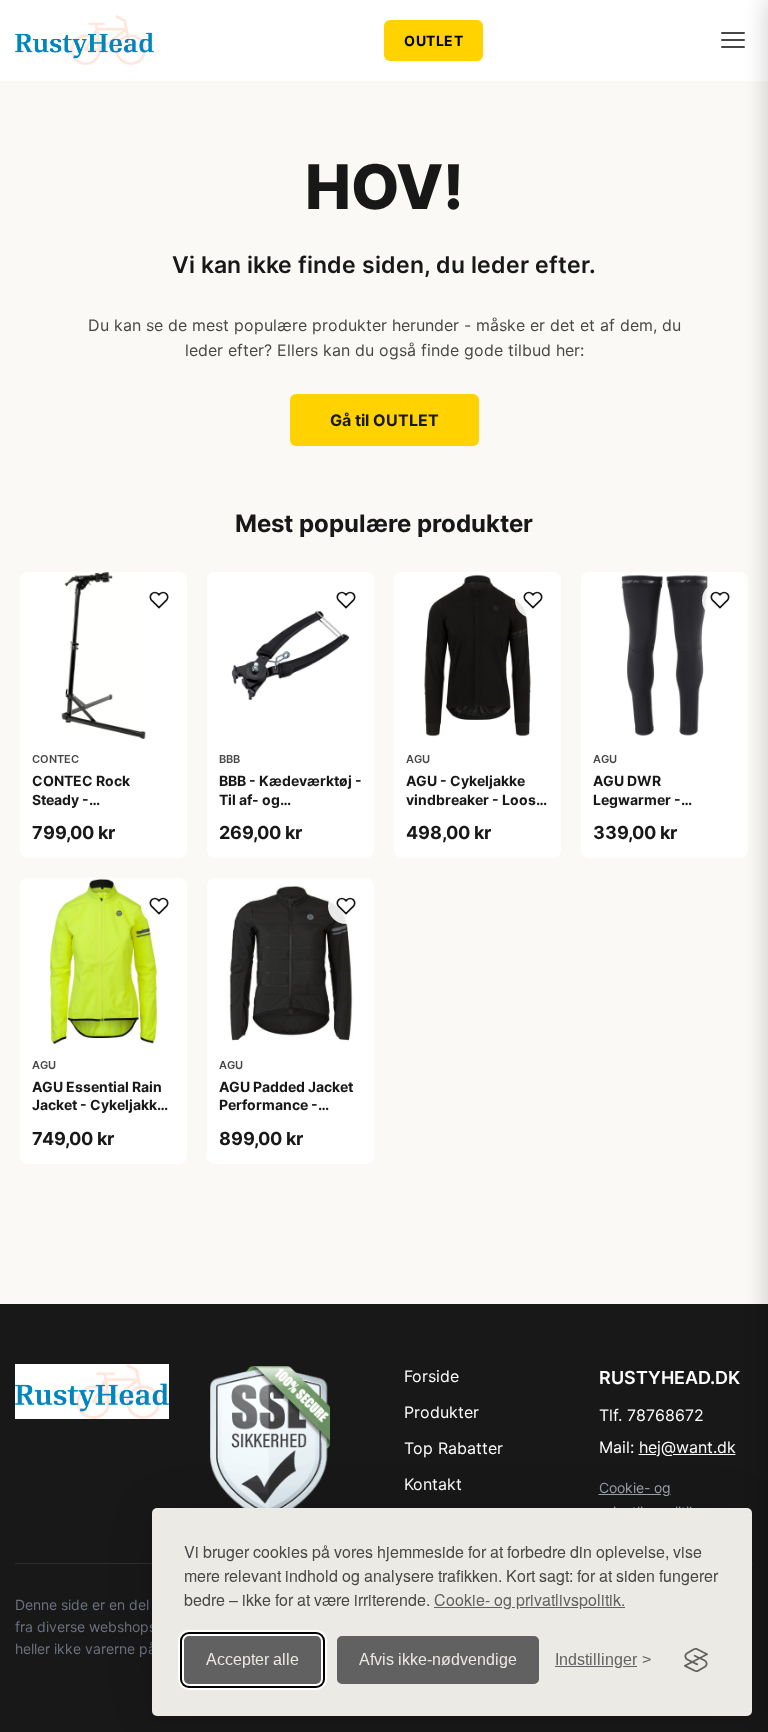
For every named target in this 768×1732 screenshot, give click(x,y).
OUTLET (433, 40)
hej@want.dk (687, 1447)
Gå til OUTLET (384, 420)
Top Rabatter (453, 1448)
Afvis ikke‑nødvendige (438, 1659)
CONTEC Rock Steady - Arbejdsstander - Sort (90, 808)
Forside (431, 1376)
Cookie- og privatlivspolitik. (529, 1599)
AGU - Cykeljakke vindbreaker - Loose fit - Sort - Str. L (475, 798)
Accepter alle (252, 1659)
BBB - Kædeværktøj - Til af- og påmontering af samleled (290, 808)
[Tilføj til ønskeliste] (159, 600)
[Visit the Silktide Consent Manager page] (696, 1660)
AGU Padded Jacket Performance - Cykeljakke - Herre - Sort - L (287, 1114)
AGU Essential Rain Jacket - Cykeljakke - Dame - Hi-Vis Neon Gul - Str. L (103, 1114)
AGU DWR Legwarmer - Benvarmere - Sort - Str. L (660, 808)
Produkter (441, 1412)
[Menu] (733, 40)
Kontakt (433, 1484)
